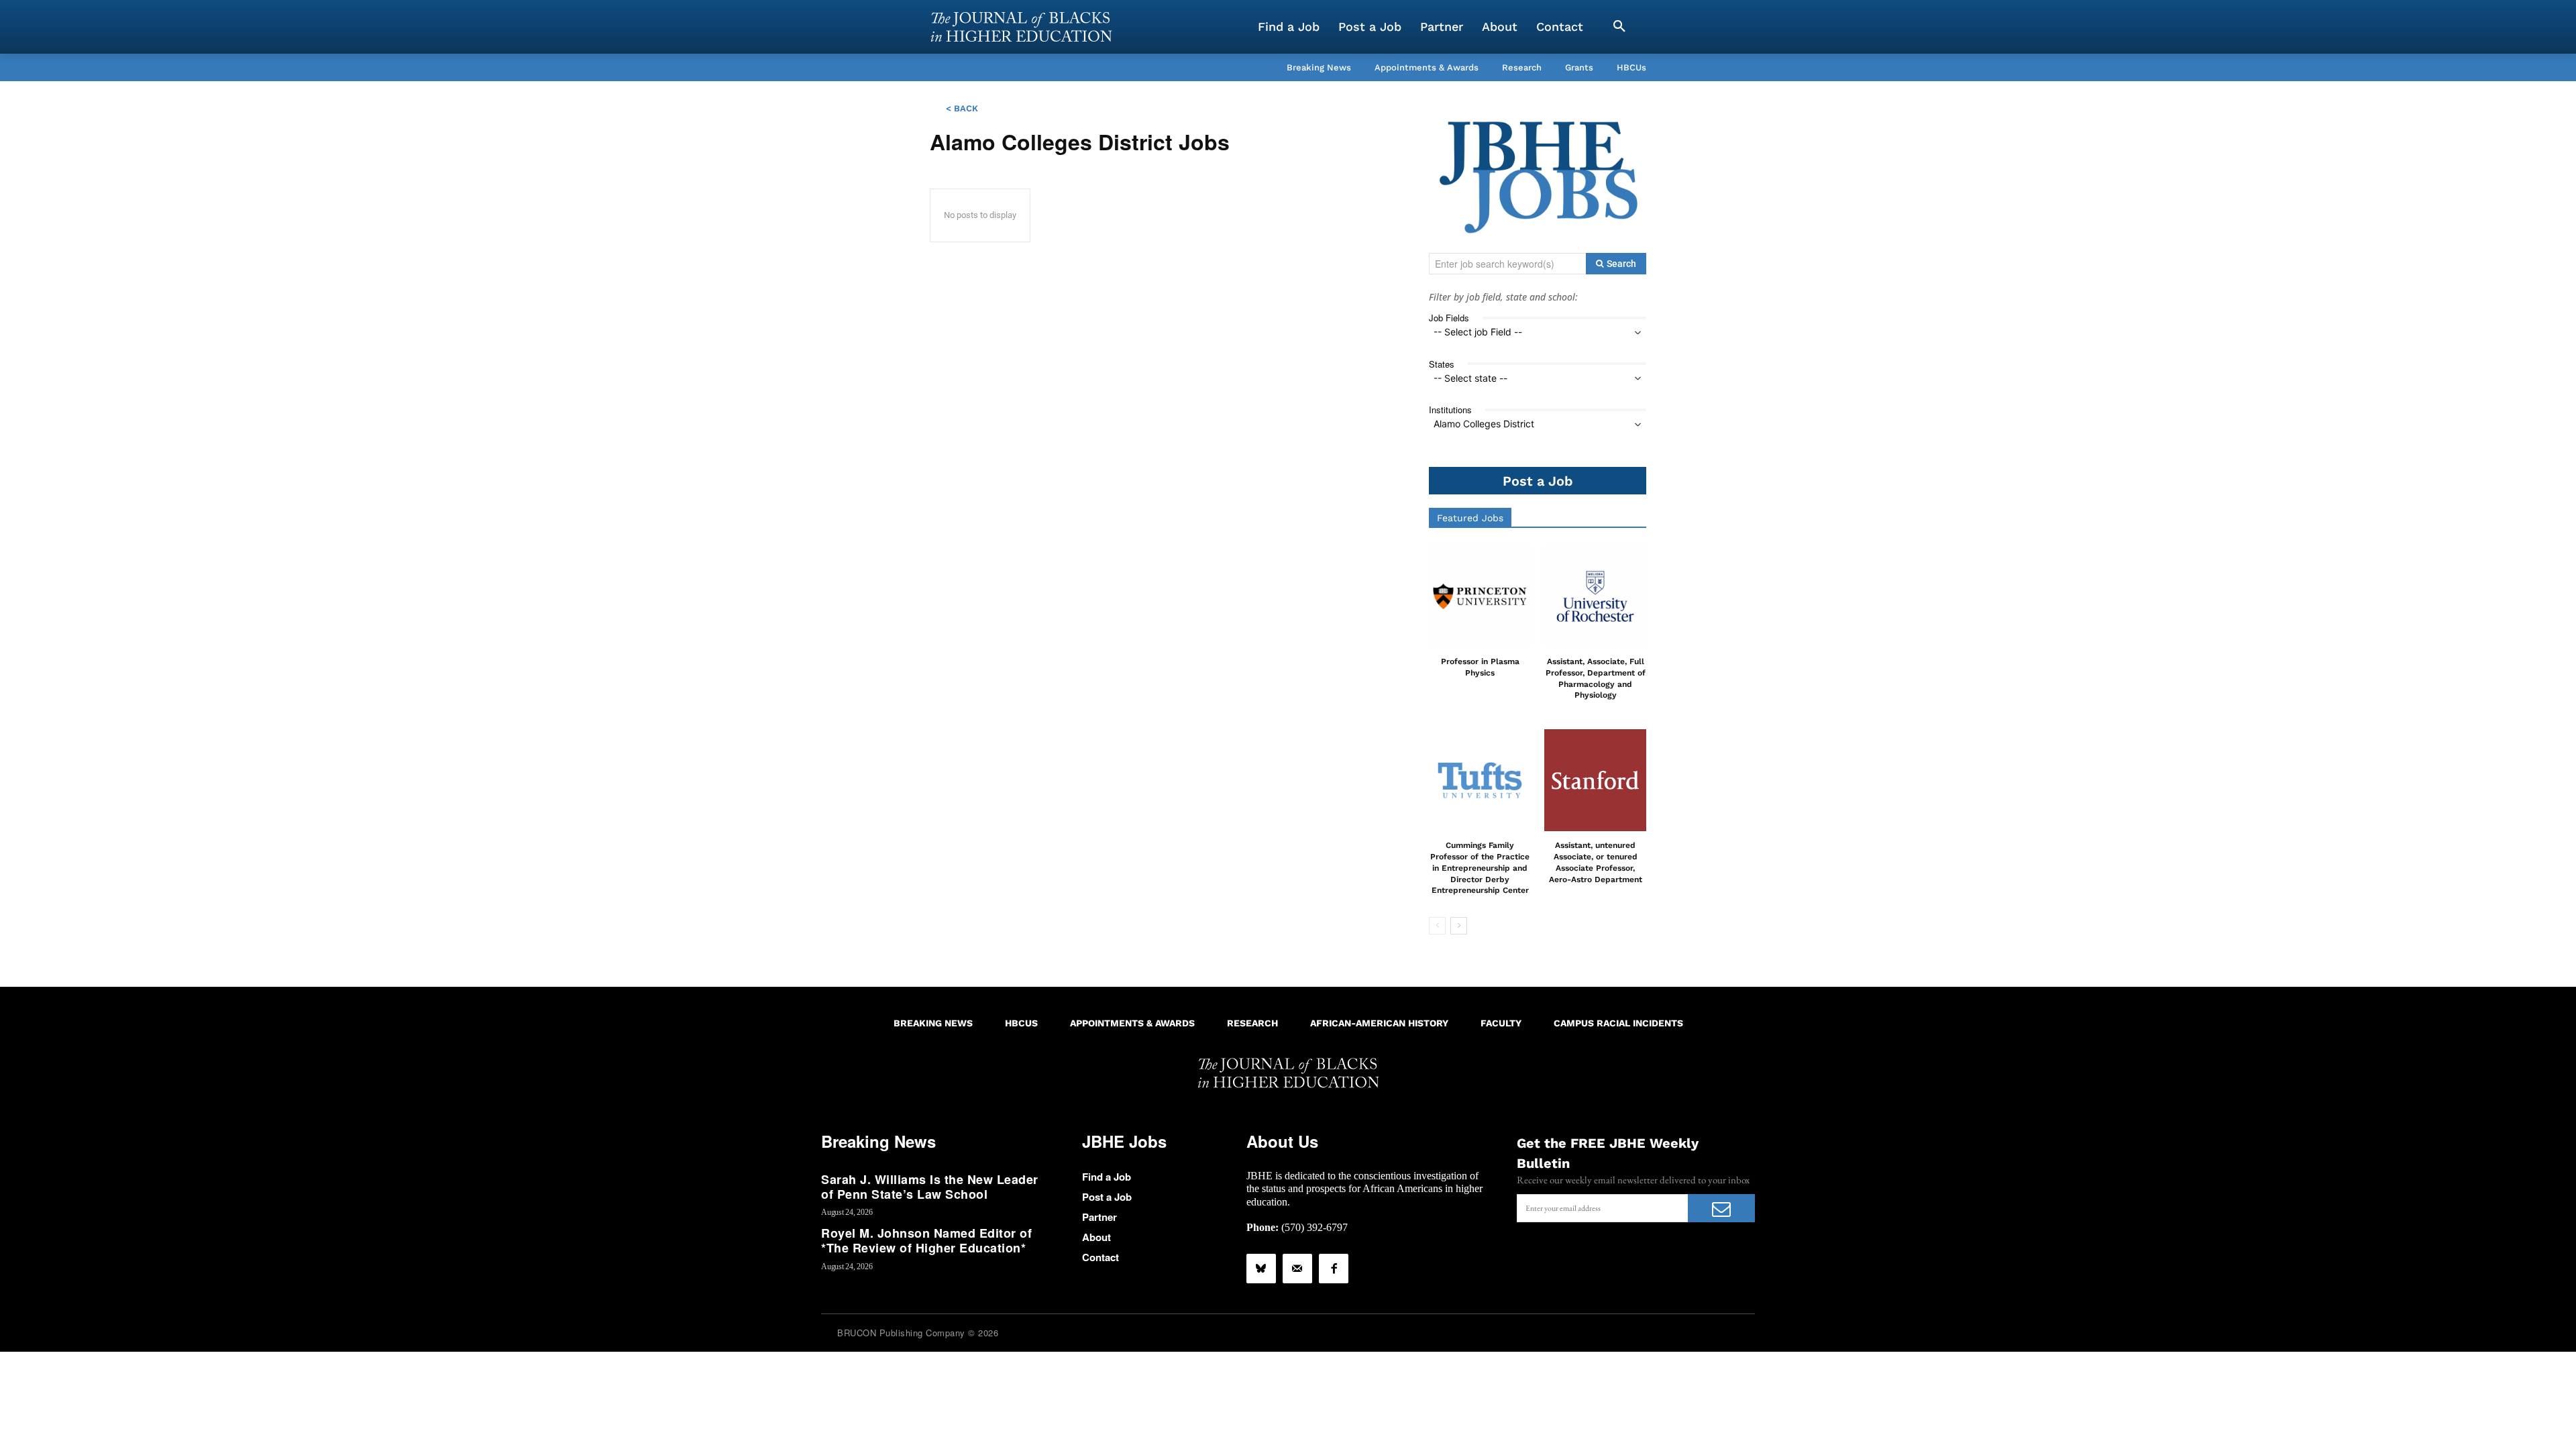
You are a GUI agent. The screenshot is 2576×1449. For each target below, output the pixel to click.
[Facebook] (1334, 1269)
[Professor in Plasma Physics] (1480, 596)
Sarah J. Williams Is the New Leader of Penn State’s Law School (930, 1187)
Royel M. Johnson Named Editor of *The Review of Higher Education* (926, 1240)
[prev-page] (1437, 926)
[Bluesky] (1261, 1269)
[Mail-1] (1297, 1269)
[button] (1619, 27)
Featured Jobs (1470, 518)
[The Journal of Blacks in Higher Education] (1021, 27)
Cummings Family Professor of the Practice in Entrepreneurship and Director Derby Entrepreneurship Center (1480, 868)
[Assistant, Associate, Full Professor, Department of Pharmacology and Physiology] (1595, 596)
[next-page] (1459, 926)
